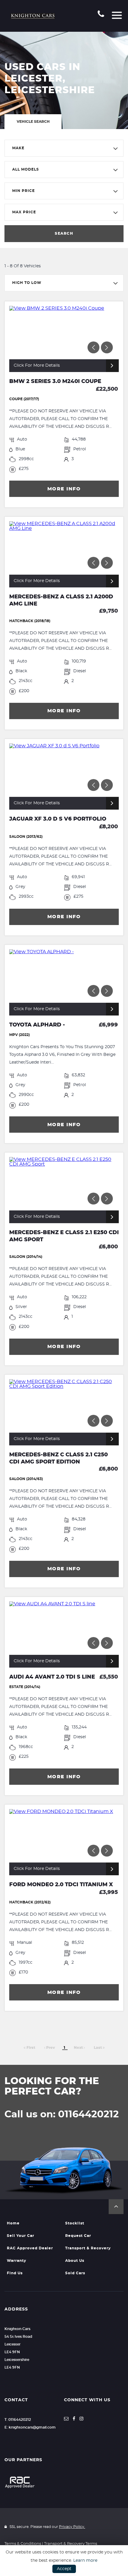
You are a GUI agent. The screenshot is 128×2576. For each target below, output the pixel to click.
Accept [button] (64, 2569)
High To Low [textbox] (27, 283)
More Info (64, 489)
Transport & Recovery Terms (71, 2544)
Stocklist (75, 2223)
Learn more (85, 2561)
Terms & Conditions (23, 2544)
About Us (75, 2261)
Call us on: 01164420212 (62, 2114)
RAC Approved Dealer (30, 2248)
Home (13, 2223)
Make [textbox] (18, 148)
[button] (116, 2207)
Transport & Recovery (88, 2248)
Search (64, 233)
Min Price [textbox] (24, 191)
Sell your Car (21, 2236)
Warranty (17, 2261)
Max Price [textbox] (24, 212)
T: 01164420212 (18, 2420)
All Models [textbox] (26, 169)
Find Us (15, 2273)
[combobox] (64, 148)
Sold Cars (75, 2273)
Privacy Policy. (72, 2527)
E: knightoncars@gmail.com (30, 2427)
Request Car (78, 2236)
